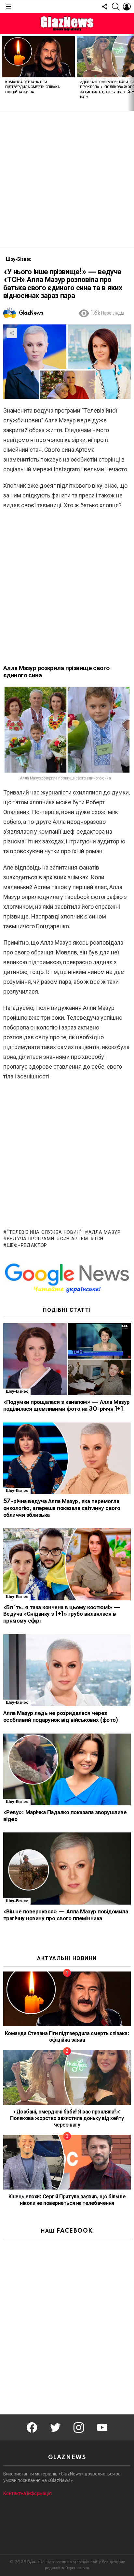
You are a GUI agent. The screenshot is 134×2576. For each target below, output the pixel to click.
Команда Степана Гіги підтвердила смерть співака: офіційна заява (33, 87)
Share (12, 333)
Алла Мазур (105, 1233)
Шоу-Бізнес (17, 1392)
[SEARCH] (116, 7)
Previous (3, 73)
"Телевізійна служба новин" (45, 1233)
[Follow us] (105, 7)
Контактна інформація (27, 2493)
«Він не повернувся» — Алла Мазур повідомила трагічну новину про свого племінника (66, 1915)
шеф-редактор (27, 1246)
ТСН (99, 1239)
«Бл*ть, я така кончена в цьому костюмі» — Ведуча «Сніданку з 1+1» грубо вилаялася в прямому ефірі (62, 1614)
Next (131, 73)
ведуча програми (30, 1239)
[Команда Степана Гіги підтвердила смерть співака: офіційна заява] (38, 57)
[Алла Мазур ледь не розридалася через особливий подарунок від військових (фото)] (67, 1670)
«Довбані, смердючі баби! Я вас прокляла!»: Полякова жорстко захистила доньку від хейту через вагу (67, 2118)
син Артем (74, 1239)
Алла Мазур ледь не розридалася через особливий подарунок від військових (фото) (60, 1717)
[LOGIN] (127, 7)
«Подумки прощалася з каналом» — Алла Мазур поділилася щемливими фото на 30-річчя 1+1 (67, 1406)
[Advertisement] (67, 179)
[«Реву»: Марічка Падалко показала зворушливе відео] (67, 1770)
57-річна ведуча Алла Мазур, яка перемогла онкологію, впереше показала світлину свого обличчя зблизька (62, 1508)
